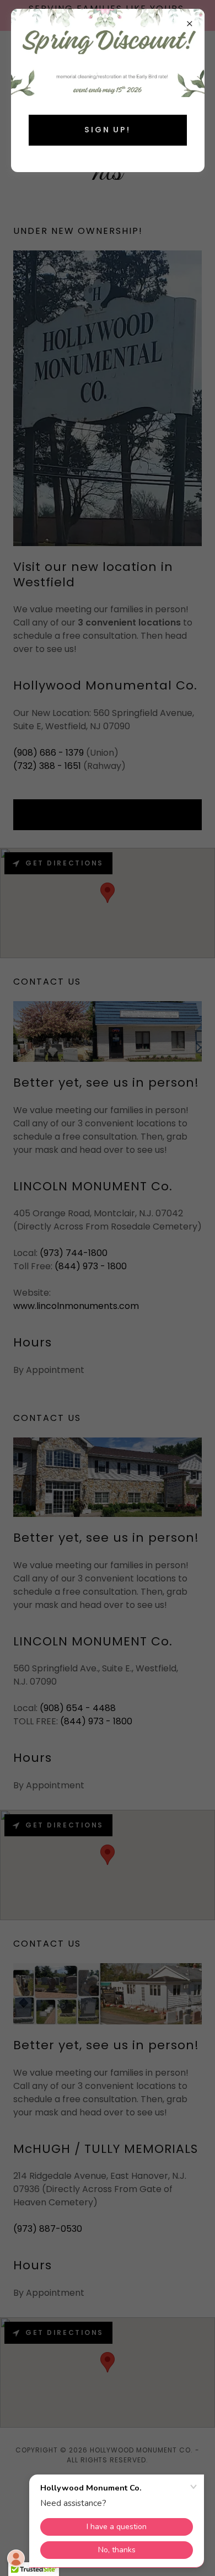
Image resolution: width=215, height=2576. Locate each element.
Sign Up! (108, 130)
